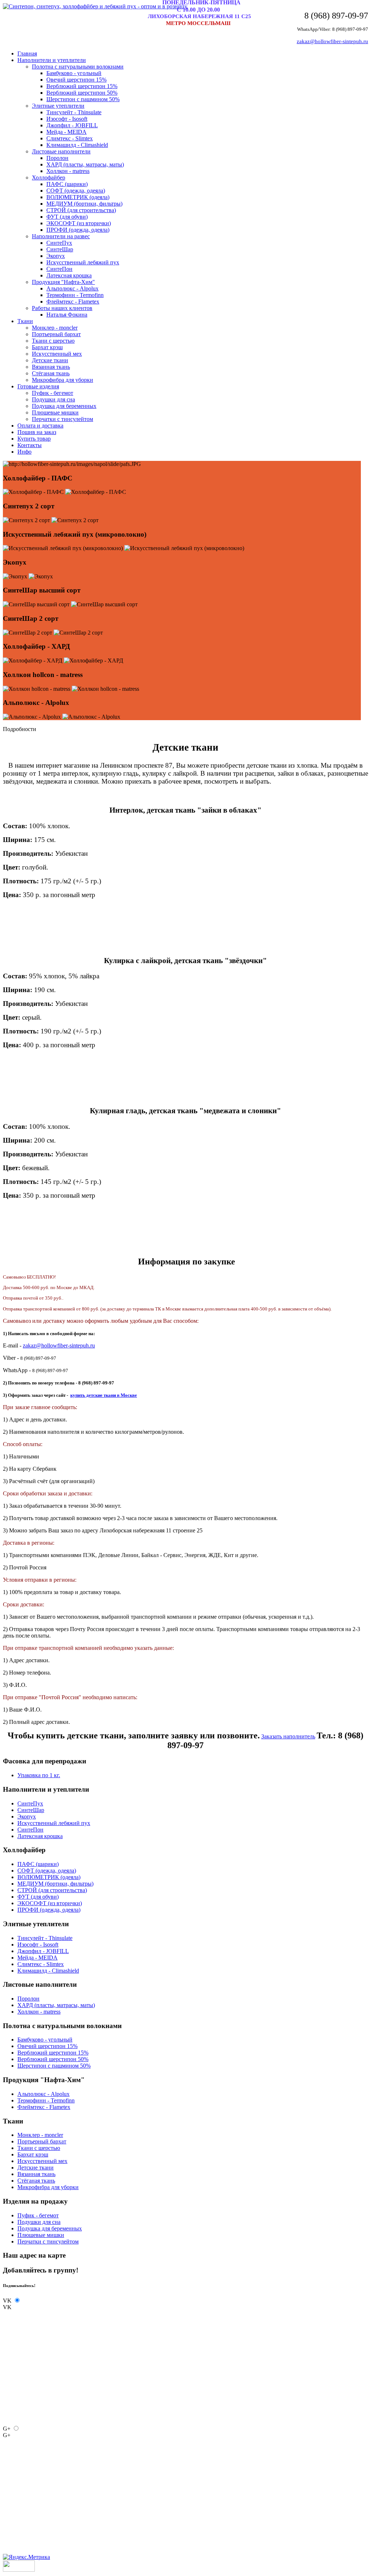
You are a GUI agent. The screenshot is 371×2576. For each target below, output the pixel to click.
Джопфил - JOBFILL (72, 125)
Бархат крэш (47, 347)
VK (7, 2301)
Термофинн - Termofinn (75, 295)
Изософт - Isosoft (67, 119)
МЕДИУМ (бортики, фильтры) (84, 204)
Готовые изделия (38, 386)
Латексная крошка (69, 275)
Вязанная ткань (51, 367)
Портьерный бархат (56, 334)
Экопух (56, 256)
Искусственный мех (57, 354)
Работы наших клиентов (62, 308)
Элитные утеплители (58, 106)
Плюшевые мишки (55, 412)
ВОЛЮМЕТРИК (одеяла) (78, 197)
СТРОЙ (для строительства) (81, 210)
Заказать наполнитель (288, 1736)
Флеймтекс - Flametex (73, 302)
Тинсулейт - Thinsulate (74, 112)
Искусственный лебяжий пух (83, 262)
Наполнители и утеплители (52, 60)
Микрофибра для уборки (62, 380)
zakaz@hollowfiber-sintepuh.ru (332, 41)
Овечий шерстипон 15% (76, 80)
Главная (27, 53)
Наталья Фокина (67, 315)
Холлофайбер (49, 177)
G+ (7, 2429)
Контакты (30, 445)
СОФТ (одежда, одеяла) (76, 191)
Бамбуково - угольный (74, 73)
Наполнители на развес (61, 236)
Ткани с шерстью (53, 341)
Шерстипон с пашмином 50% (83, 99)
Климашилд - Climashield (77, 145)
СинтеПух (59, 243)
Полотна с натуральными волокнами (78, 67)
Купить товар (34, 439)
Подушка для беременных (64, 406)
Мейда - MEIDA (66, 132)
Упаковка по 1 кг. (39, 1775)
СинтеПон (59, 269)
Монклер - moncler (55, 328)
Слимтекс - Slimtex (70, 138)
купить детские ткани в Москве (104, 1395)
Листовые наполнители (61, 151)
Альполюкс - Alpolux (72, 288)
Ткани (25, 321)
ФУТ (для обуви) (67, 217)
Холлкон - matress (68, 171)
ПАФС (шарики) (67, 184)
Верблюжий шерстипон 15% (82, 86)
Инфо (24, 452)
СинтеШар (60, 249)
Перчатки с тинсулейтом (62, 419)
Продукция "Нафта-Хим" (63, 282)
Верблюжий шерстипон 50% (82, 93)
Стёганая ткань (51, 373)
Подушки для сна (53, 399)
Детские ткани (50, 360)
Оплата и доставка (40, 426)
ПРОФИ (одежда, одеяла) (78, 230)
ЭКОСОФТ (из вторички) (79, 223)
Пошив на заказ (37, 432)
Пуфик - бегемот (53, 393)
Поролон (57, 158)
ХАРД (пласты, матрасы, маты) (85, 164)
